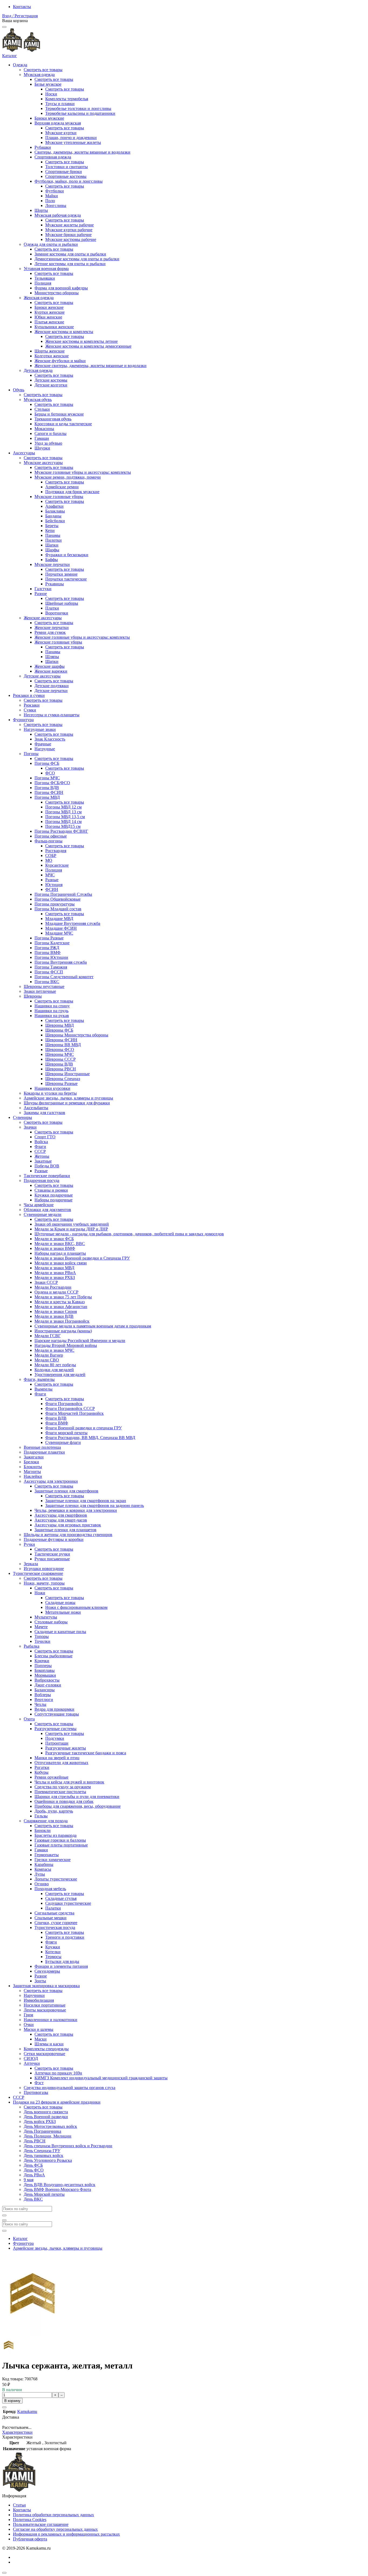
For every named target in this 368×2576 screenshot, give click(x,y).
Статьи (19, 2505)
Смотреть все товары (43, 70)
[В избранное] (4, 2407)
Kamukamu (27, 2411)
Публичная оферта (30, 2539)
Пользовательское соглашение (41, 2524)
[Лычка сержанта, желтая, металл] (9, 2352)
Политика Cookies (30, 2520)
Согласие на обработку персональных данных (55, 2529)
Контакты (22, 7)
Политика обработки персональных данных (53, 2515)
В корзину (12, 2401)
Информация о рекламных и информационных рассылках (66, 2534)
